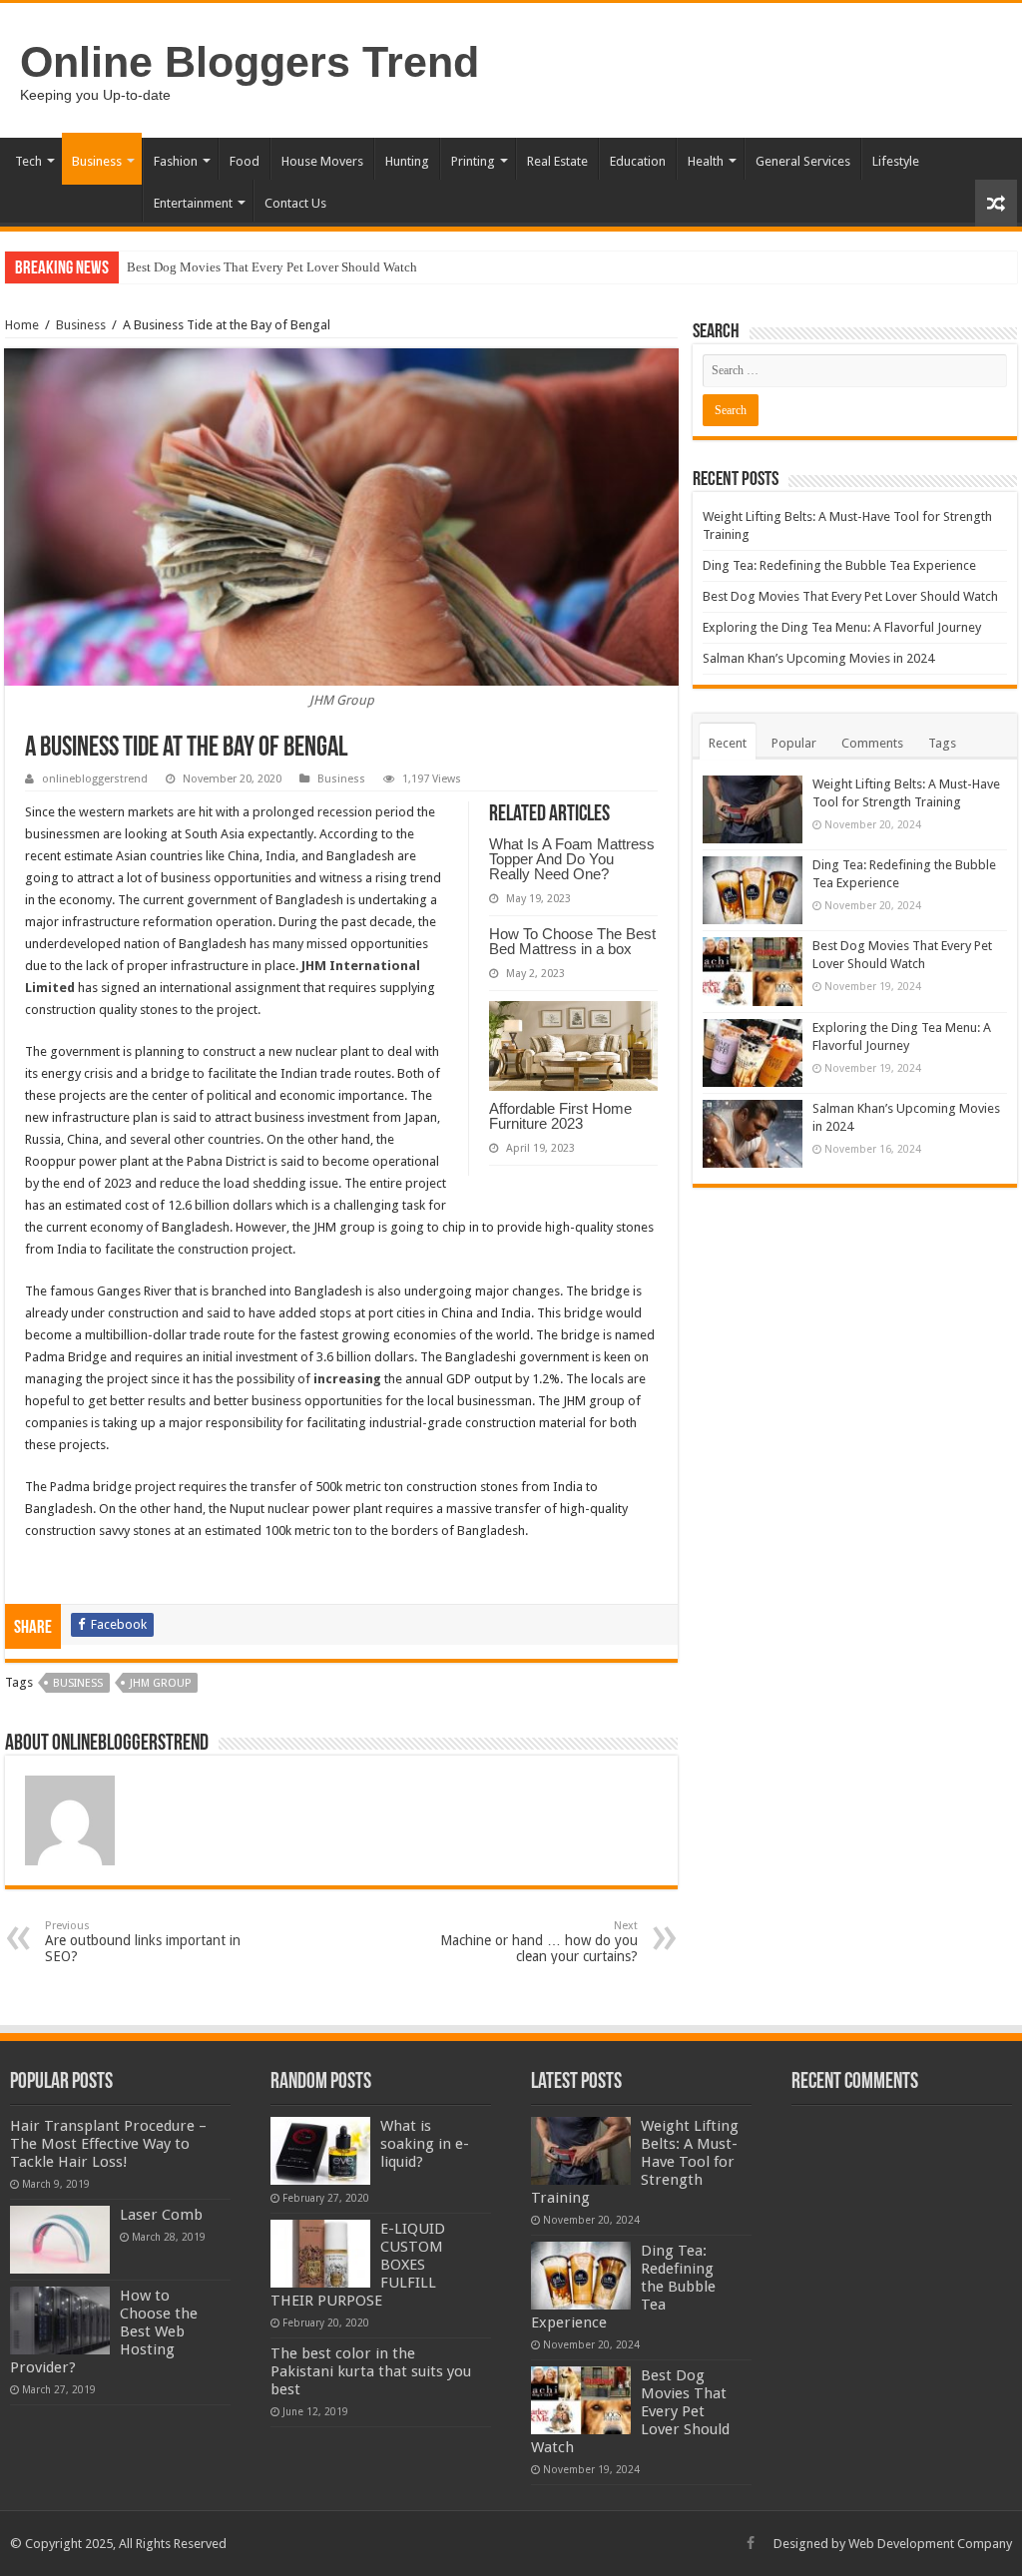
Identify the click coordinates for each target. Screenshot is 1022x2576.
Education (638, 161)
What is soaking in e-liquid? (425, 2144)
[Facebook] (751, 2543)
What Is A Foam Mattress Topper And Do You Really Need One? (572, 859)
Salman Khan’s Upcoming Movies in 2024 (818, 658)
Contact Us (295, 203)
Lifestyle (896, 161)
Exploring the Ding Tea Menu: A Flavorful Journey (842, 627)
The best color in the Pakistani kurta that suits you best (371, 2371)
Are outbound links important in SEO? (143, 1942)
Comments (872, 743)
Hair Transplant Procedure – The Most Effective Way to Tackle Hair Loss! (108, 2144)
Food (245, 161)
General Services (803, 161)
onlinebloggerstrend (95, 779)
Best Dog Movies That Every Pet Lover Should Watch (272, 267)
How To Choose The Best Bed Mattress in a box (572, 941)
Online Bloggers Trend (250, 62)
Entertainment (193, 203)
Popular (794, 743)
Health (706, 161)
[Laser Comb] (60, 2240)
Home (22, 325)
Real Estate (557, 161)
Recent (728, 743)
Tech (28, 161)
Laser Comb (161, 2215)
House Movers (322, 161)
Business (97, 161)
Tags (942, 743)
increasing (347, 1379)
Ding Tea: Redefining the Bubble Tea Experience (839, 565)
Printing (473, 161)
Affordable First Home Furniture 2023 (560, 1116)
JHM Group (160, 1683)
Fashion (176, 161)
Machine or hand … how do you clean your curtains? (539, 1942)
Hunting (407, 161)
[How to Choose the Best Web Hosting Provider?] (60, 2320)
